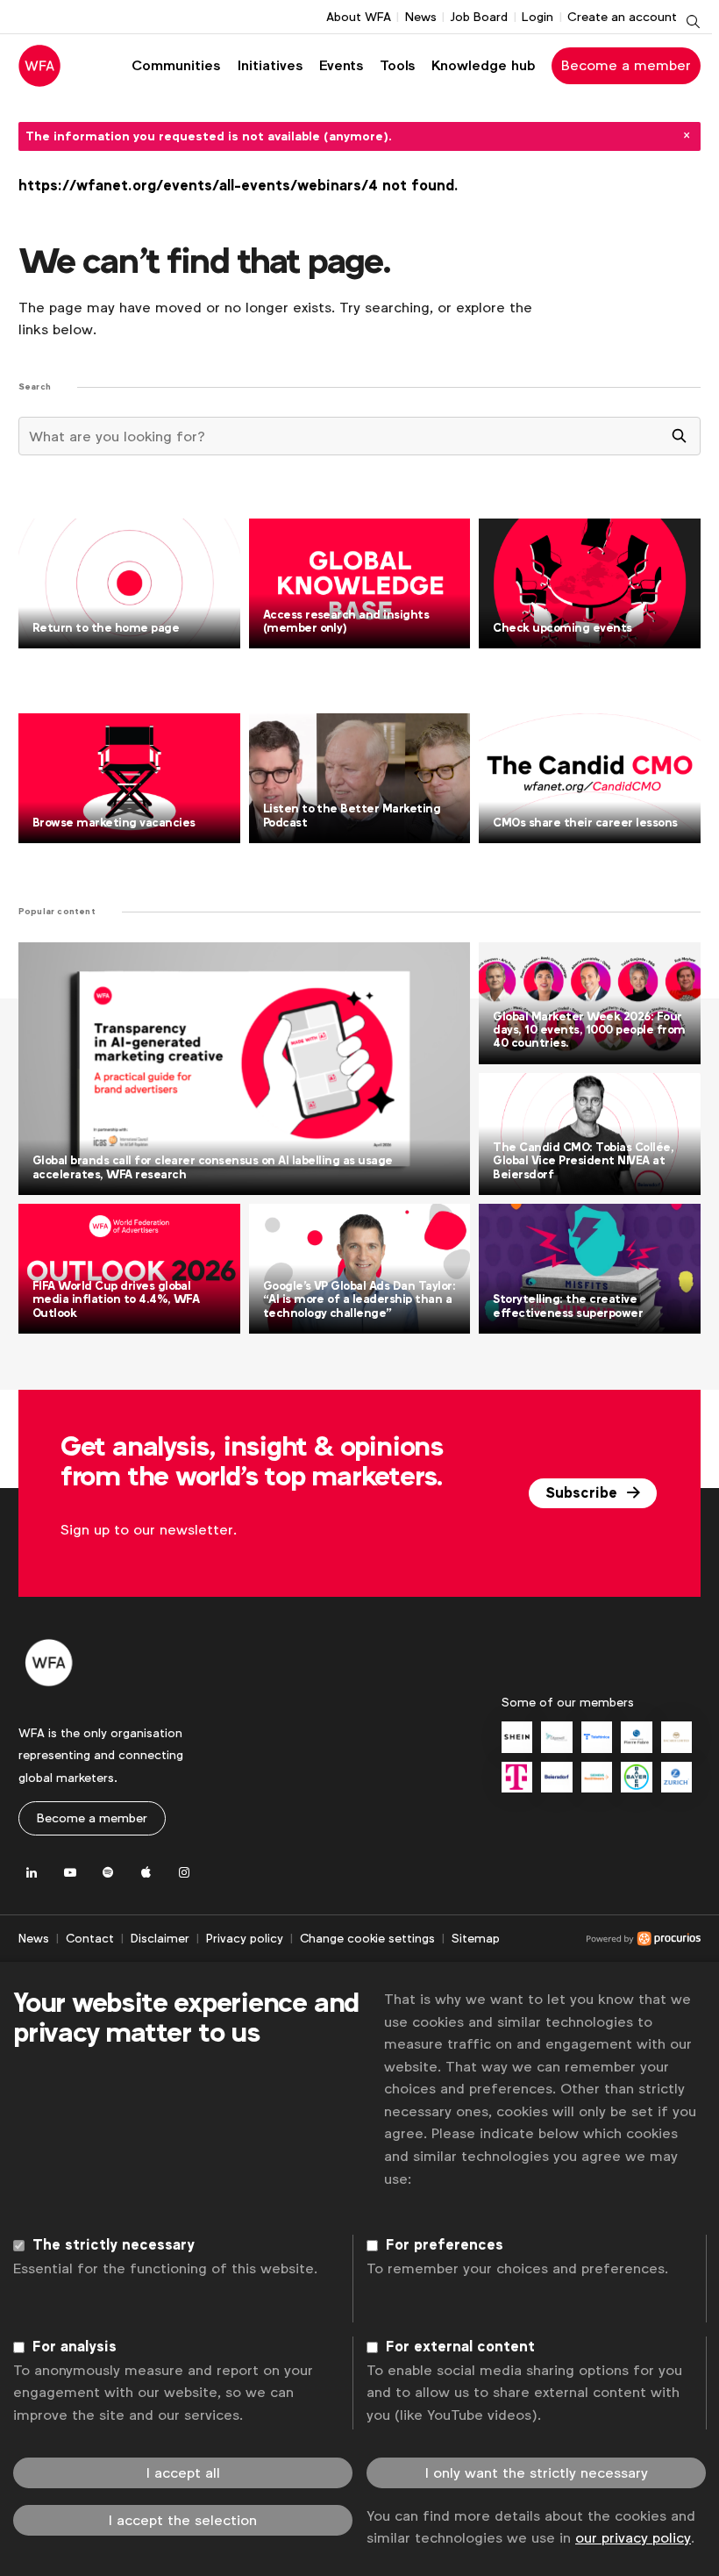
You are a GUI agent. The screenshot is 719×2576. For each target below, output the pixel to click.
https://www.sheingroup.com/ (517, 1737)
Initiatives (270, 65)
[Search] (680, 436)
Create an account (622, 17)
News (421, 17)
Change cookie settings (367, 1938)
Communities (176, 65)
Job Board (479, 17)
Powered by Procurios (600, 1939)
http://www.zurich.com (676, 1777)
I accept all (183, 2473)
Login (537, 17)
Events (341, 65)
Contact (90, 1938)
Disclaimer (160, 1938)
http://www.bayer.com (636, 1777)
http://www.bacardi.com (676, 1737)
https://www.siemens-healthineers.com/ (597, 1777)
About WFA (359, 17)
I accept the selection (183, 2520)
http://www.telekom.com (517, 1777)
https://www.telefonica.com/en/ (597, 1737)
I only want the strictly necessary (537, 2473)
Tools (397, 65)
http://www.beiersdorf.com (556, 1777)
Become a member (626, 65)
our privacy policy (633, 2538)
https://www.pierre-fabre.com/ (636, 1737)
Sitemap (476, 1938)
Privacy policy (245, 1938)
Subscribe (584, 1493)
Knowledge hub (484, 65)
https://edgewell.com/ (556, 1737)
